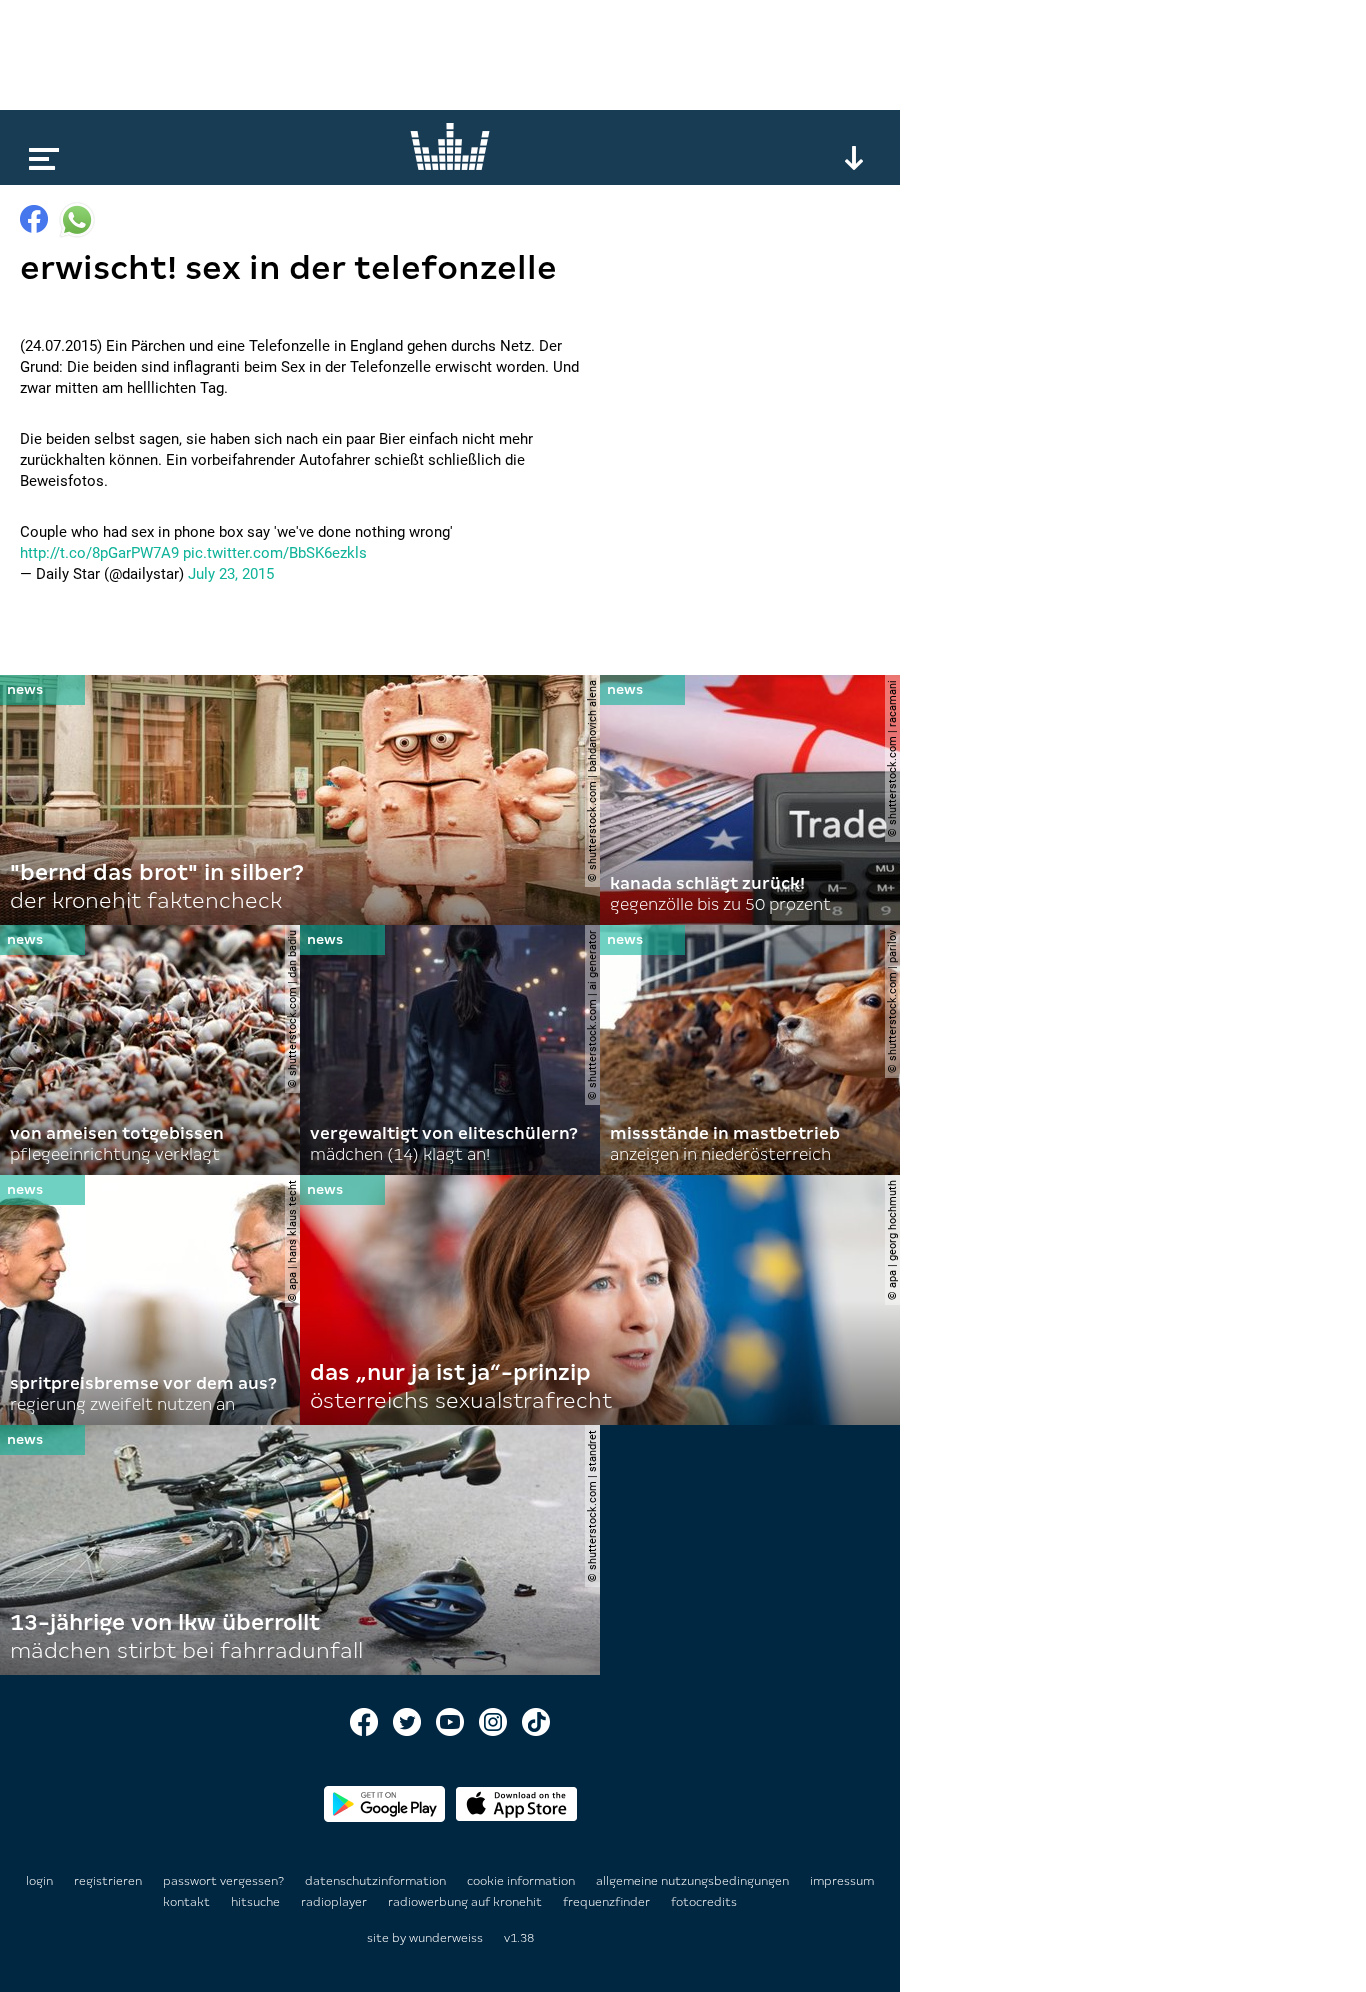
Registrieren (108, 1881)
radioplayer (335, 1902)
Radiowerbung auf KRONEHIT (466, 1902)
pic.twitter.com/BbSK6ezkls (275, 553)
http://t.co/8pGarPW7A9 (99, 553)
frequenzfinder (608, 1902)
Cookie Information (522, 1881)
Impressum (842, 1881)
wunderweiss (446, 1938)
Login (39, 1881)
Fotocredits (704, 1902)
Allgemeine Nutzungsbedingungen (694, 1881)
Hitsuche (257, 1902)
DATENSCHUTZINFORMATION (377, 1881)
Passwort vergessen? (223, 1881)
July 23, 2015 (231, 574)
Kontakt (188, 1902)
